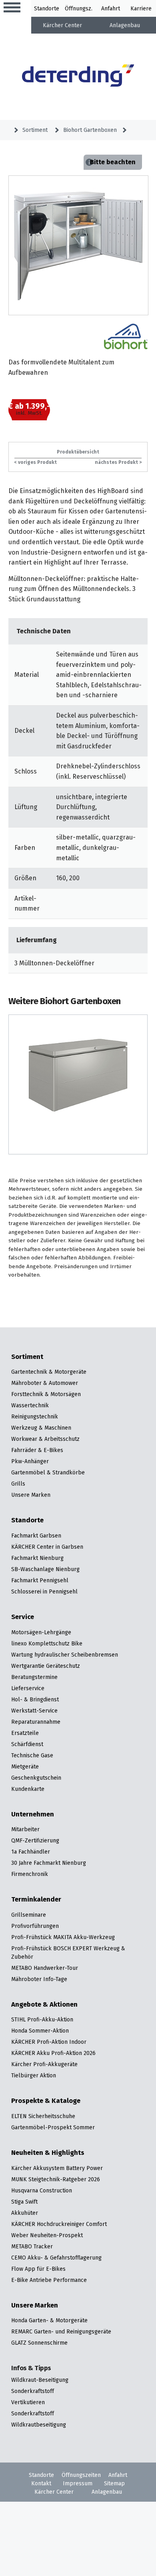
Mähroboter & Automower (45, 1383)
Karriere (141, 8)
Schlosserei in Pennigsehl (44, 1591)
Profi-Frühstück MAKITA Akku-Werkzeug (63, 1937)
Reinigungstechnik (35, 1416)
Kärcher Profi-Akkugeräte (44, 2064)
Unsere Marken (31, 1495)
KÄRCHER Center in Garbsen (47, 1547)
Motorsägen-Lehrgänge (41, 1632)
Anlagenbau (125, 25)
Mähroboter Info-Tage (39, 1979)
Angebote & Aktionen (44, 2005)
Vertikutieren (28, 2402)
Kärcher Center (62, 25)
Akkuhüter (25, 2213)
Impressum (78, 2483)
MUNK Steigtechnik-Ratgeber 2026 (56, 2179)
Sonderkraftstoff (33, 2391)
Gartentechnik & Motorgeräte (49, 1372)
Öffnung (75, 8)
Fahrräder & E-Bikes (37, 1450)
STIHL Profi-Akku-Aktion (42, 2019)
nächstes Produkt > (118, 462)
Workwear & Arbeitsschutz (45, 1439)
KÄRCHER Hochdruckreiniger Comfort (59, 2224)
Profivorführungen (35, 1926)
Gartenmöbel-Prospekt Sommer (53, 2127)
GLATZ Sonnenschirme (39, 2343)
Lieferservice (28, 1688)
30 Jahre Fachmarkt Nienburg (49, 1863)
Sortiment (35, 130)
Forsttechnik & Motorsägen (46, 1394)
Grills (18, 1484)
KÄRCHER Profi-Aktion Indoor (49, 2042)
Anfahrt (111, 8)
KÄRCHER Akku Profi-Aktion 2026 (53, 2053)
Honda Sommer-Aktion (40, 2031)
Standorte (47, 8)
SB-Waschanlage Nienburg (45, 1569)
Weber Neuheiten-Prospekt (47, 2235)
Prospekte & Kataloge (46, 2101)
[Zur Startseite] (78, 77)
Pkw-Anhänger (30, 1461)
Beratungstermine (34, 1677)
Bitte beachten (113, 162)
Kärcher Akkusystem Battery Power (57, 2168)
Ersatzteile (25, 1733)
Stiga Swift (24, 2202)
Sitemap (114, 2483)
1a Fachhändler (31, 1852)
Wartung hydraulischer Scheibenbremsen (65, 1655)
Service (23, 1617)
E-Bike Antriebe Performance (49, 2280)
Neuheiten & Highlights (48, 2153)
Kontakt (41, 2483)
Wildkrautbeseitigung (39, 2425)
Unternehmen (33, 1814)
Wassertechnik (30, 1405)
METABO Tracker (32, 2246)
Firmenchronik (30, 1874)
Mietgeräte (25, 1766)
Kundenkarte (28, 1789)
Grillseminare (29, 1915)
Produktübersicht (78, 452)
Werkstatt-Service (34, 1711)
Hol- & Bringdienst (35, 1699)
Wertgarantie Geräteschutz (46, 1666)
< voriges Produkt (36, 462)
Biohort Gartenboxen (90, 130)
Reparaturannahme (36, 1722)
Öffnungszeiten (81, 2475)
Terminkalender (36, 1900)
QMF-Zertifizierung (35, 1840)
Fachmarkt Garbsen (36, 1536)
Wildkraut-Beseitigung (40, 2380)
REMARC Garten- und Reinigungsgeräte (61, 2331)
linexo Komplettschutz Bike (47, 1643)
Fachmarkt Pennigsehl (40, 1580)
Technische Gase (32, 1755)
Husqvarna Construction (42, 2190)
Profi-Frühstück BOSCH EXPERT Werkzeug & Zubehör (68, 1952)
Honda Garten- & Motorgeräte (49, 2320)
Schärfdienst (27, 1744)
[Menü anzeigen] (12, 8)
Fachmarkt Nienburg (37, 1558)
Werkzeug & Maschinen (41, 1428)
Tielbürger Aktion (34, 2075)
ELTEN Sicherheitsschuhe (43, 2116)
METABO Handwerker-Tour (45, 1968)
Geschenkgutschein (36, 1778)
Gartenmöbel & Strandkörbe (48, 1472)
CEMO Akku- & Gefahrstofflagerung (56, 2258)
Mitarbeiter (25, 1829)
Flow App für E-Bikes (38, 2269)
